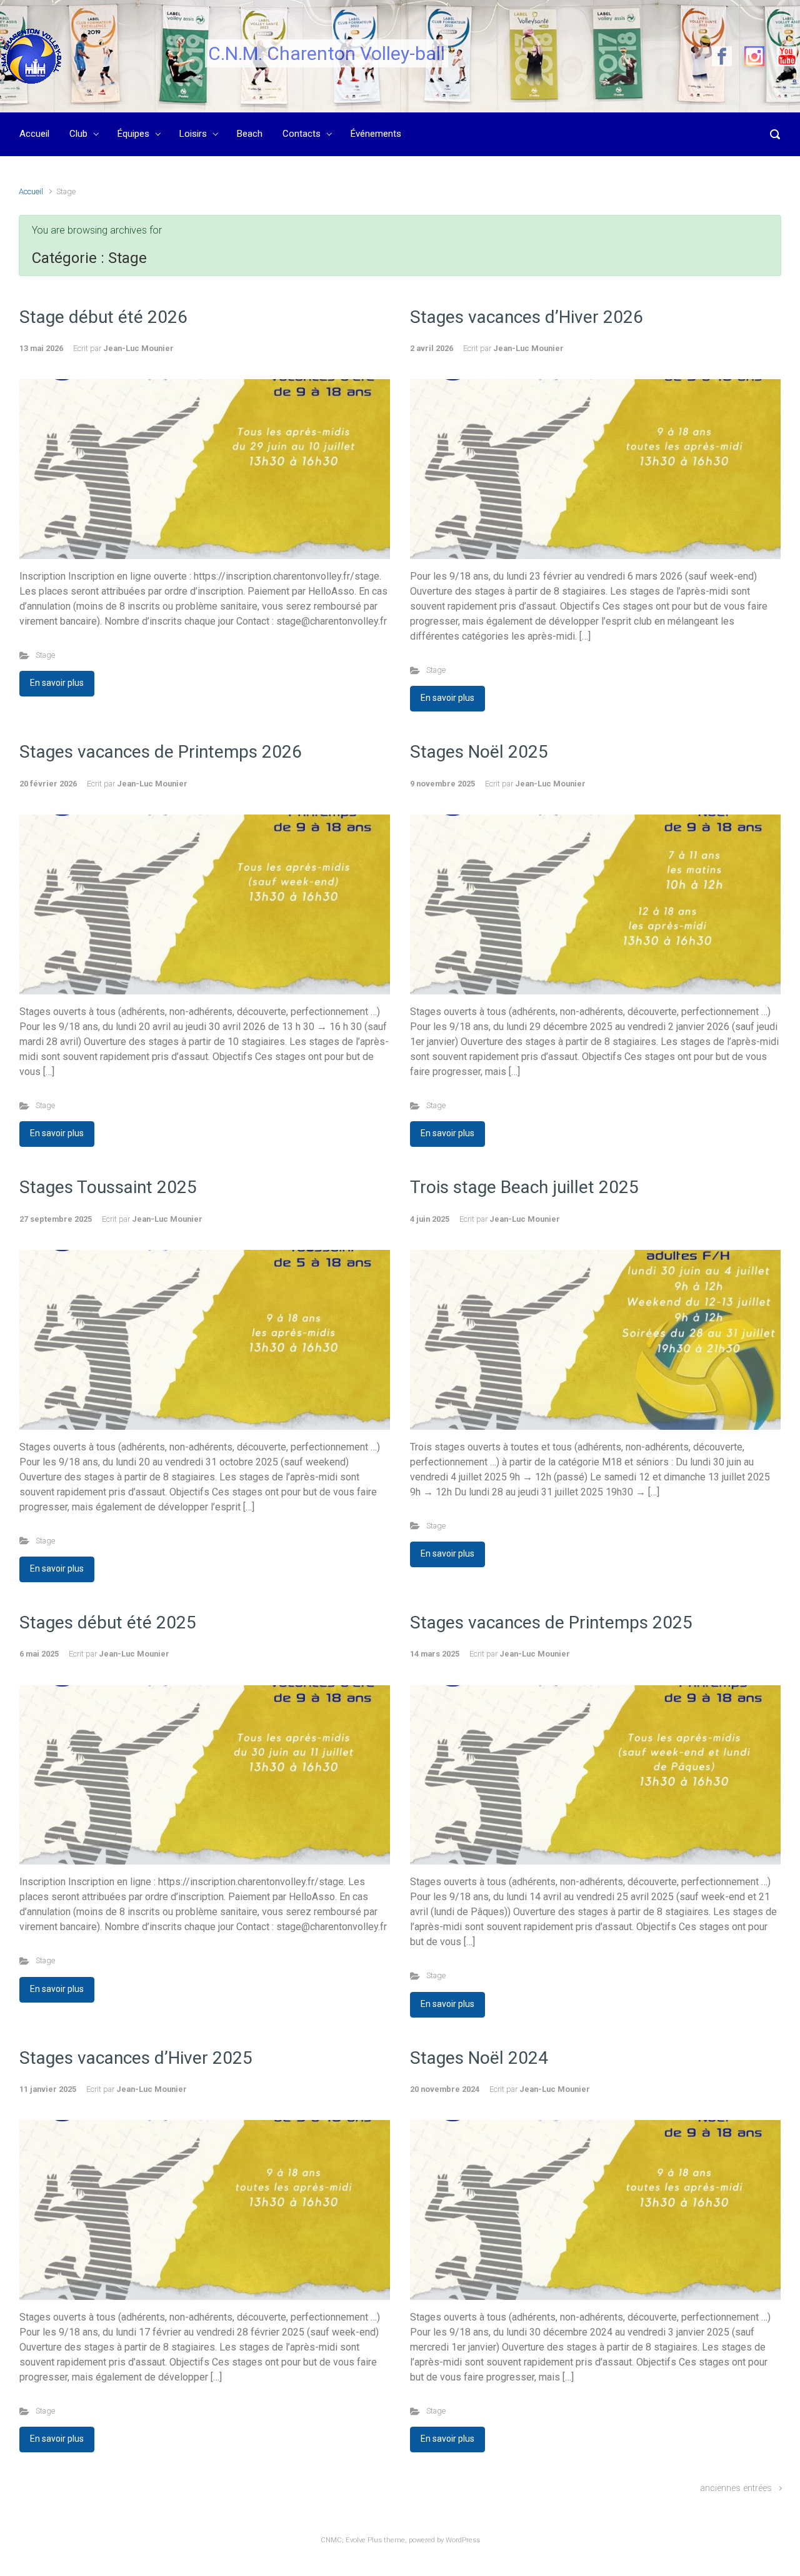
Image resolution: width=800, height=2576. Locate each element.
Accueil (31, 191)
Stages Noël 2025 (479, 752)
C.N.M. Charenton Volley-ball (327, 53)
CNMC (331, 2540)
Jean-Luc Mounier (138, 348)
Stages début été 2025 (108, 1622)
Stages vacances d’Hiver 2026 (527, 317)
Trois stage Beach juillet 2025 (524, 1187)
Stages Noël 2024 (479, 2058)
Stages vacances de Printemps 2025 (551, 1622)
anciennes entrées (736, 2488)
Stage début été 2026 (103, 317)
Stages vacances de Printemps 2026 (161, 752)
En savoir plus (57, 683)
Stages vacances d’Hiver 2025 (136, 2058)
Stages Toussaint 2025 (108, 1187)
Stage (45, 655)
